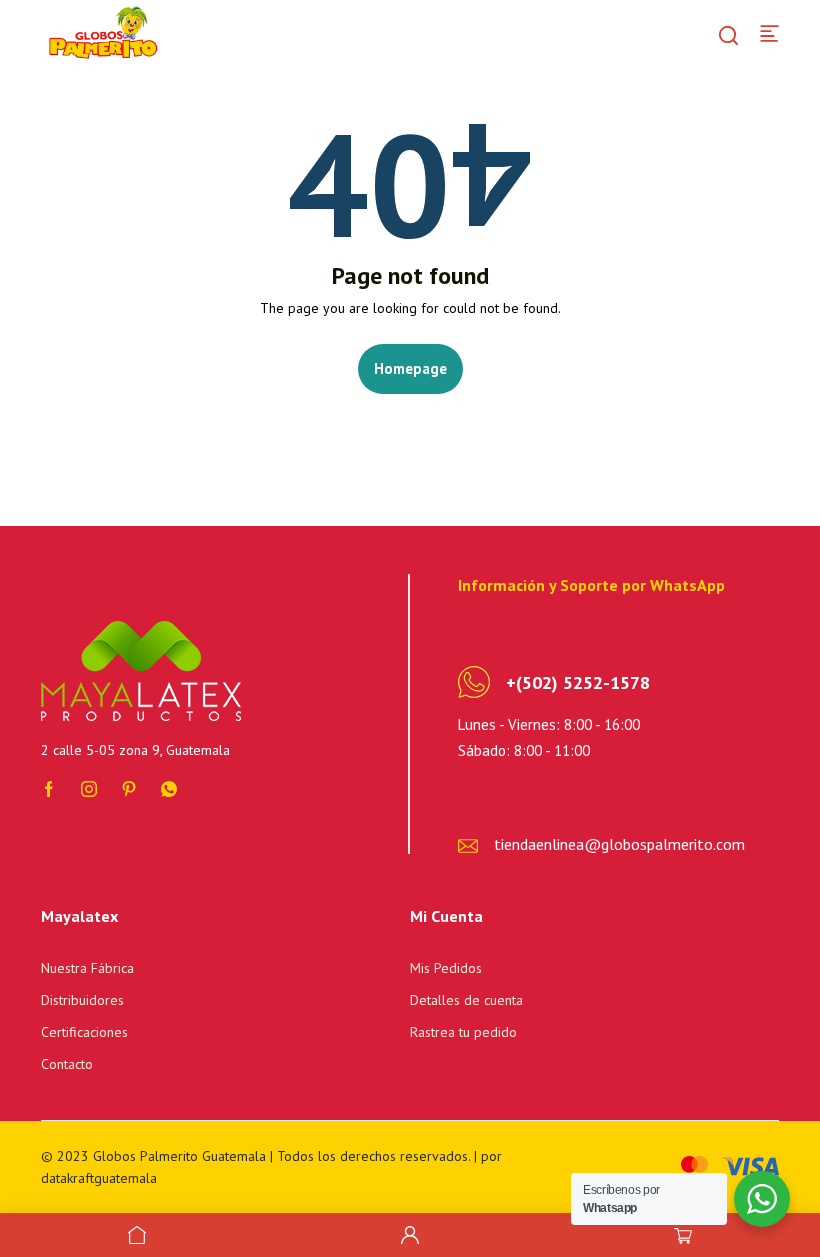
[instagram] (89, 787)
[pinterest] (129, 787)
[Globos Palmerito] (101, 32)
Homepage (410, 368)
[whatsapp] (169, 787)
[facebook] (49, 787)
